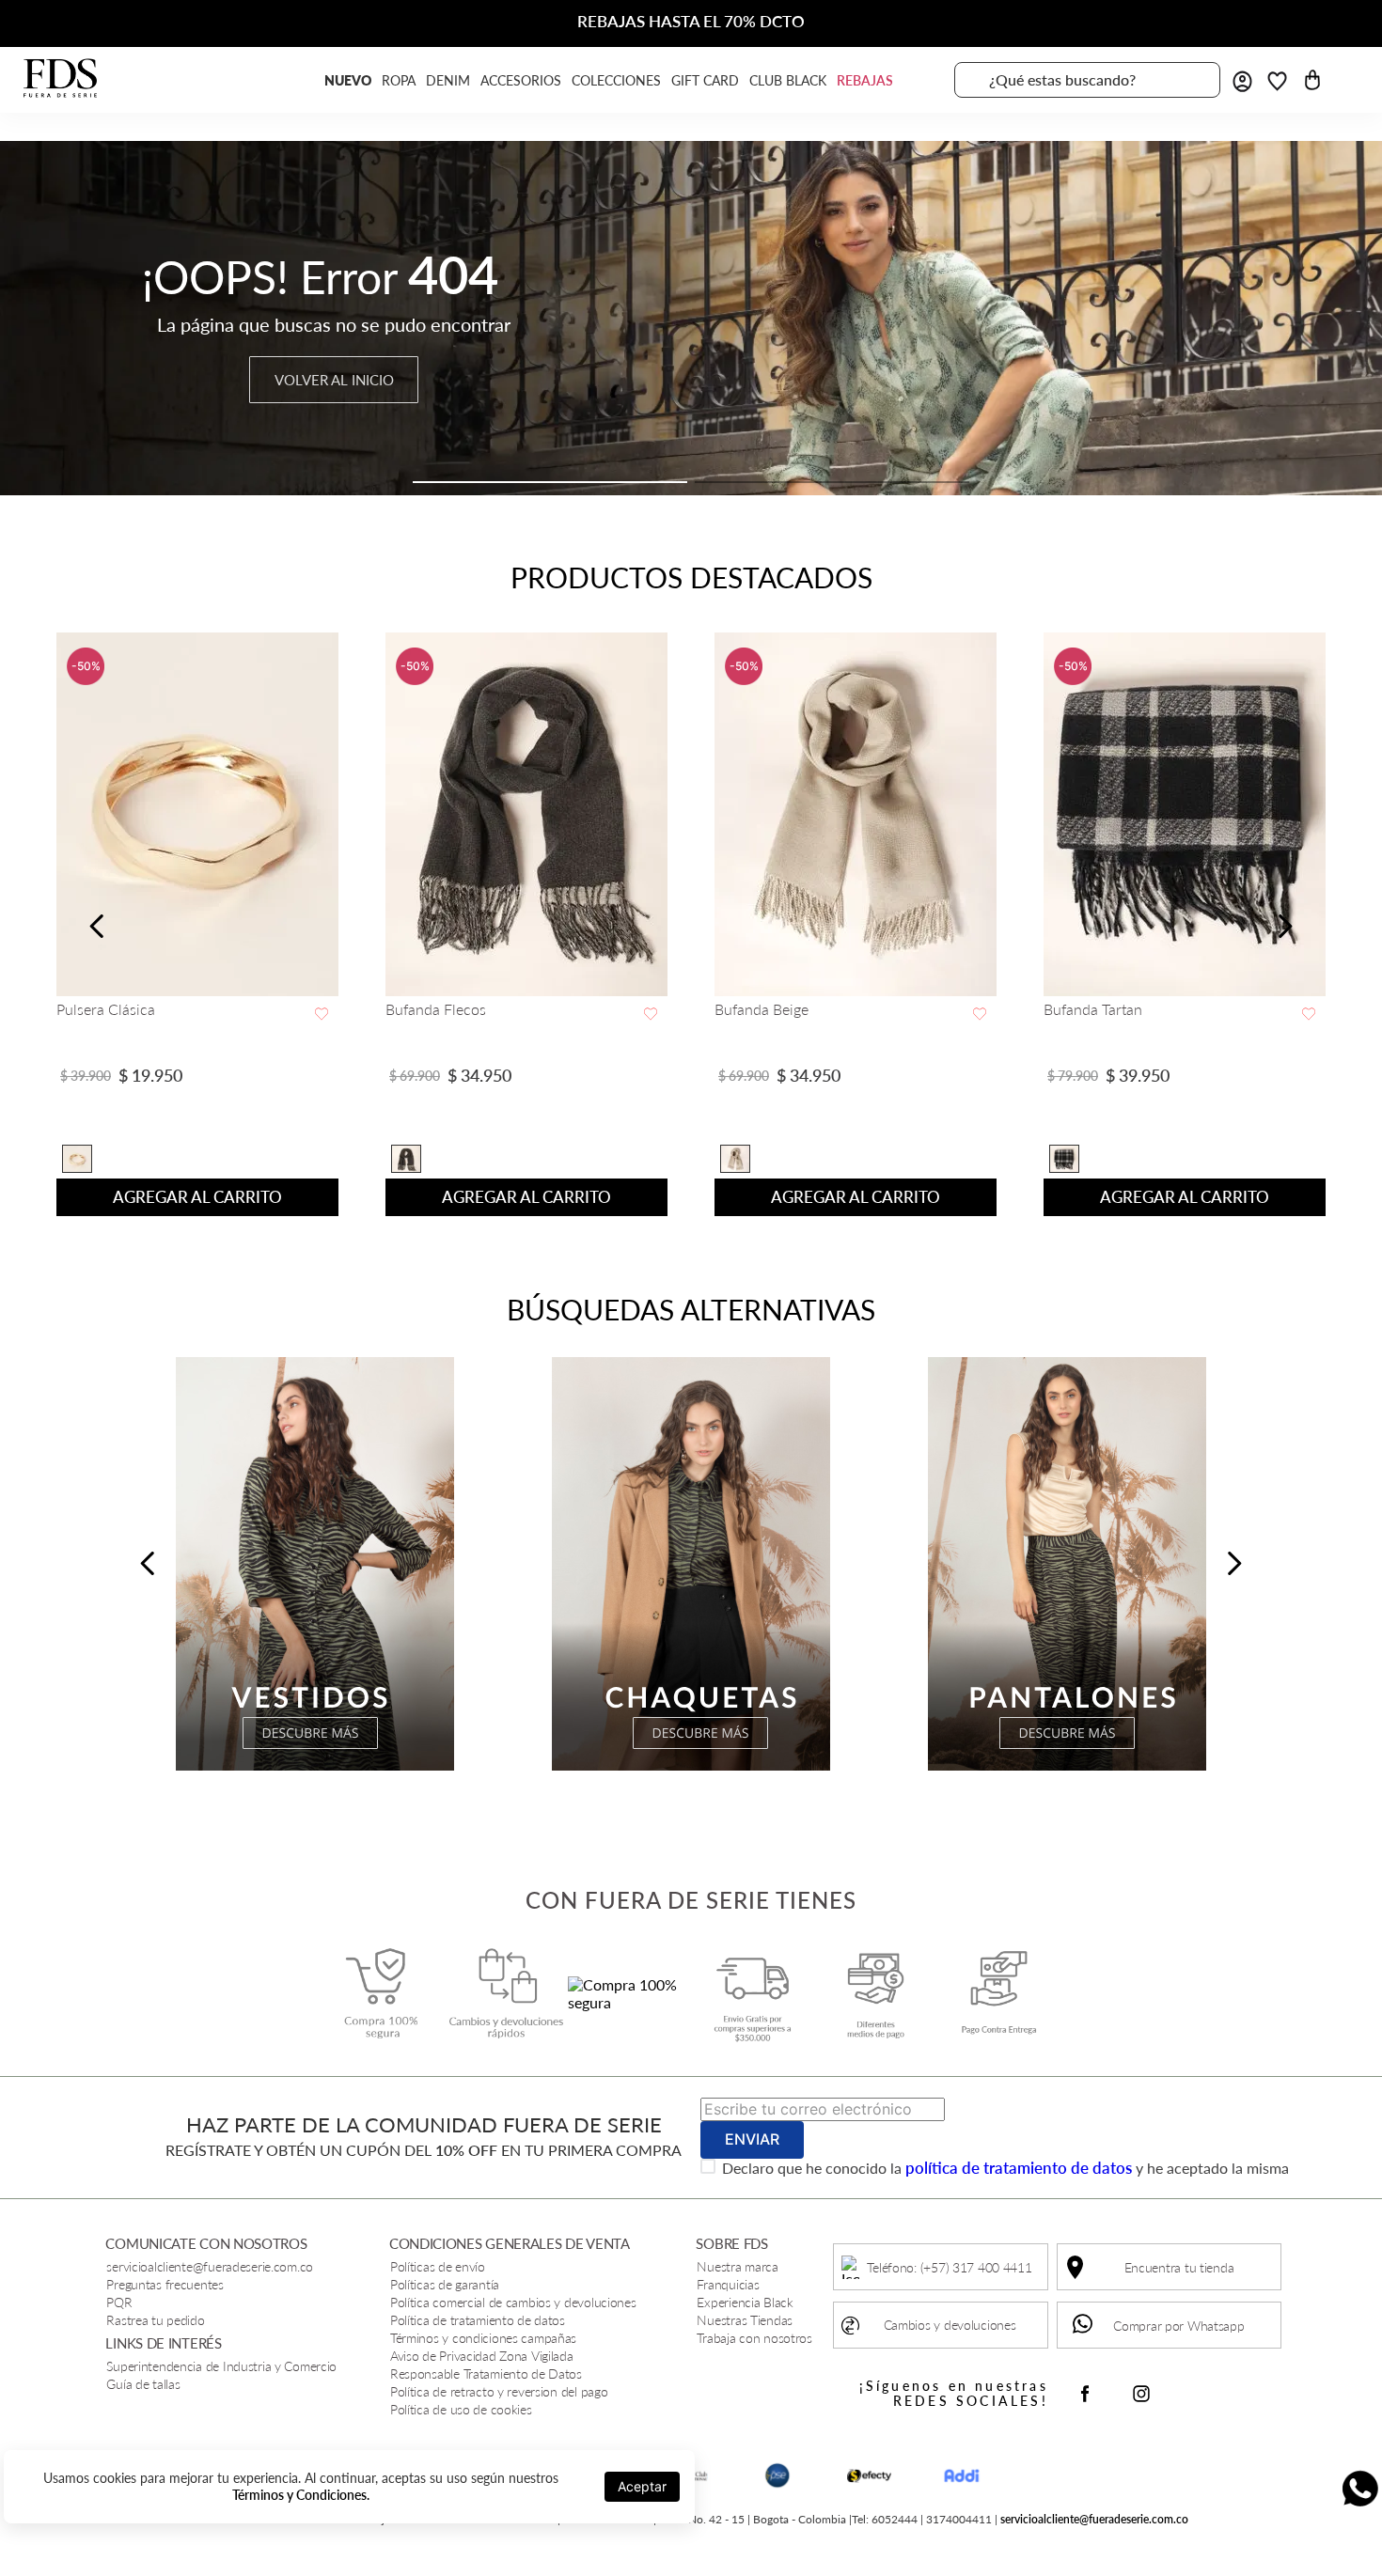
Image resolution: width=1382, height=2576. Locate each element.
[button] (550, 482)
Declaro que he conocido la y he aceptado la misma (1005, 2168)
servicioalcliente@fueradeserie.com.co (1094, 2519)
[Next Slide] (1285, 926)
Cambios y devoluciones (950, 2325)
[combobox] (1087, 80)
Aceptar (642, 2486)
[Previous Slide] (97, 926)
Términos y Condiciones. (301, 2495)
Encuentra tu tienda (1179, 2267)
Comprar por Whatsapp (1178, 2326)
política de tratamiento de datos (1019, 2168)
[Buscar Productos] (1195, 80)
